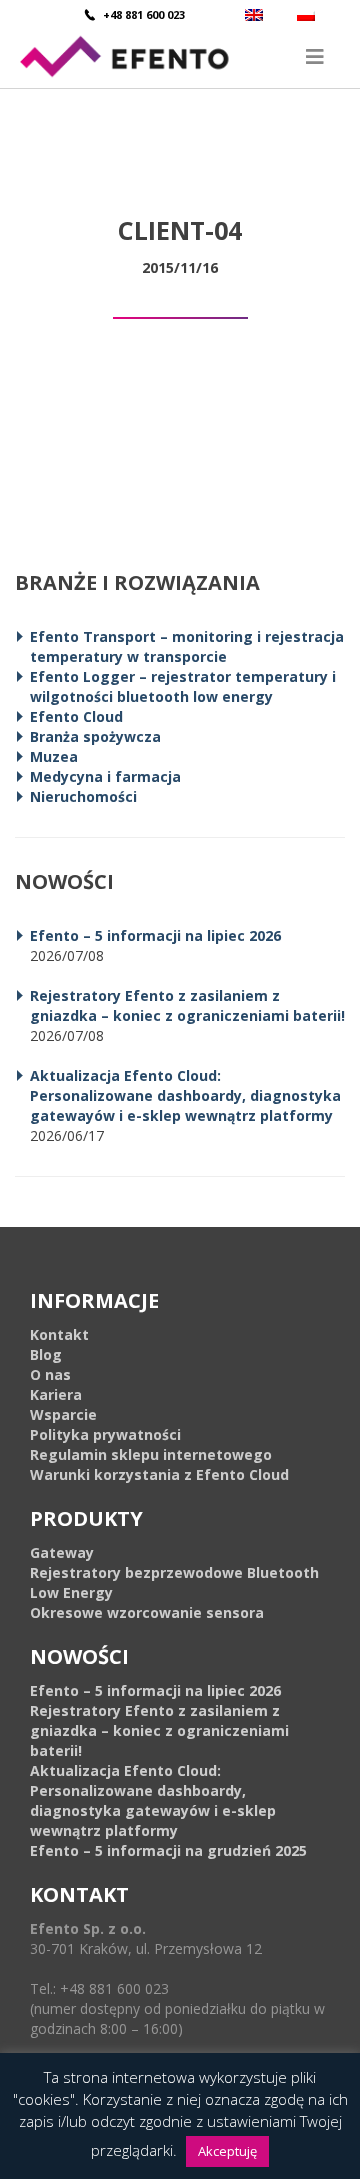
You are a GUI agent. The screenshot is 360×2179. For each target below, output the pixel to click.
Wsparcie (63, 1414)
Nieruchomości (83, 796)
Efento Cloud (76, 716)
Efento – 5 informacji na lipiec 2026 (155, 935)
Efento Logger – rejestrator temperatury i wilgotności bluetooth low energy (183, 686)
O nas (50, 1374)
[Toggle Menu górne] (180, 56)
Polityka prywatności (105, 1434)
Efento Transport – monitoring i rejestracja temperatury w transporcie (187, 646)
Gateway (62, 1552)
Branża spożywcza (95, 736)
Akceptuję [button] (227, 2151)
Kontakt (59, 1334)
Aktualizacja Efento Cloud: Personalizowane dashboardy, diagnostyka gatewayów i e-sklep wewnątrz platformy (185, 1095)
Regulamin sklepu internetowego (151, 1454)
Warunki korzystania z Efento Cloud (159, 1474)
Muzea (54, 756)
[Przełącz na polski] (308, 14)
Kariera (56, 1394)
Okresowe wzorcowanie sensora (147, 1612)
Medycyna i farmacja (105, 776)
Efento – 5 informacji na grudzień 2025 (168, 1850)
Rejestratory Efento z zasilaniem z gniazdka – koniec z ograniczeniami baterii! (187, 1005)
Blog (46, 1354)
